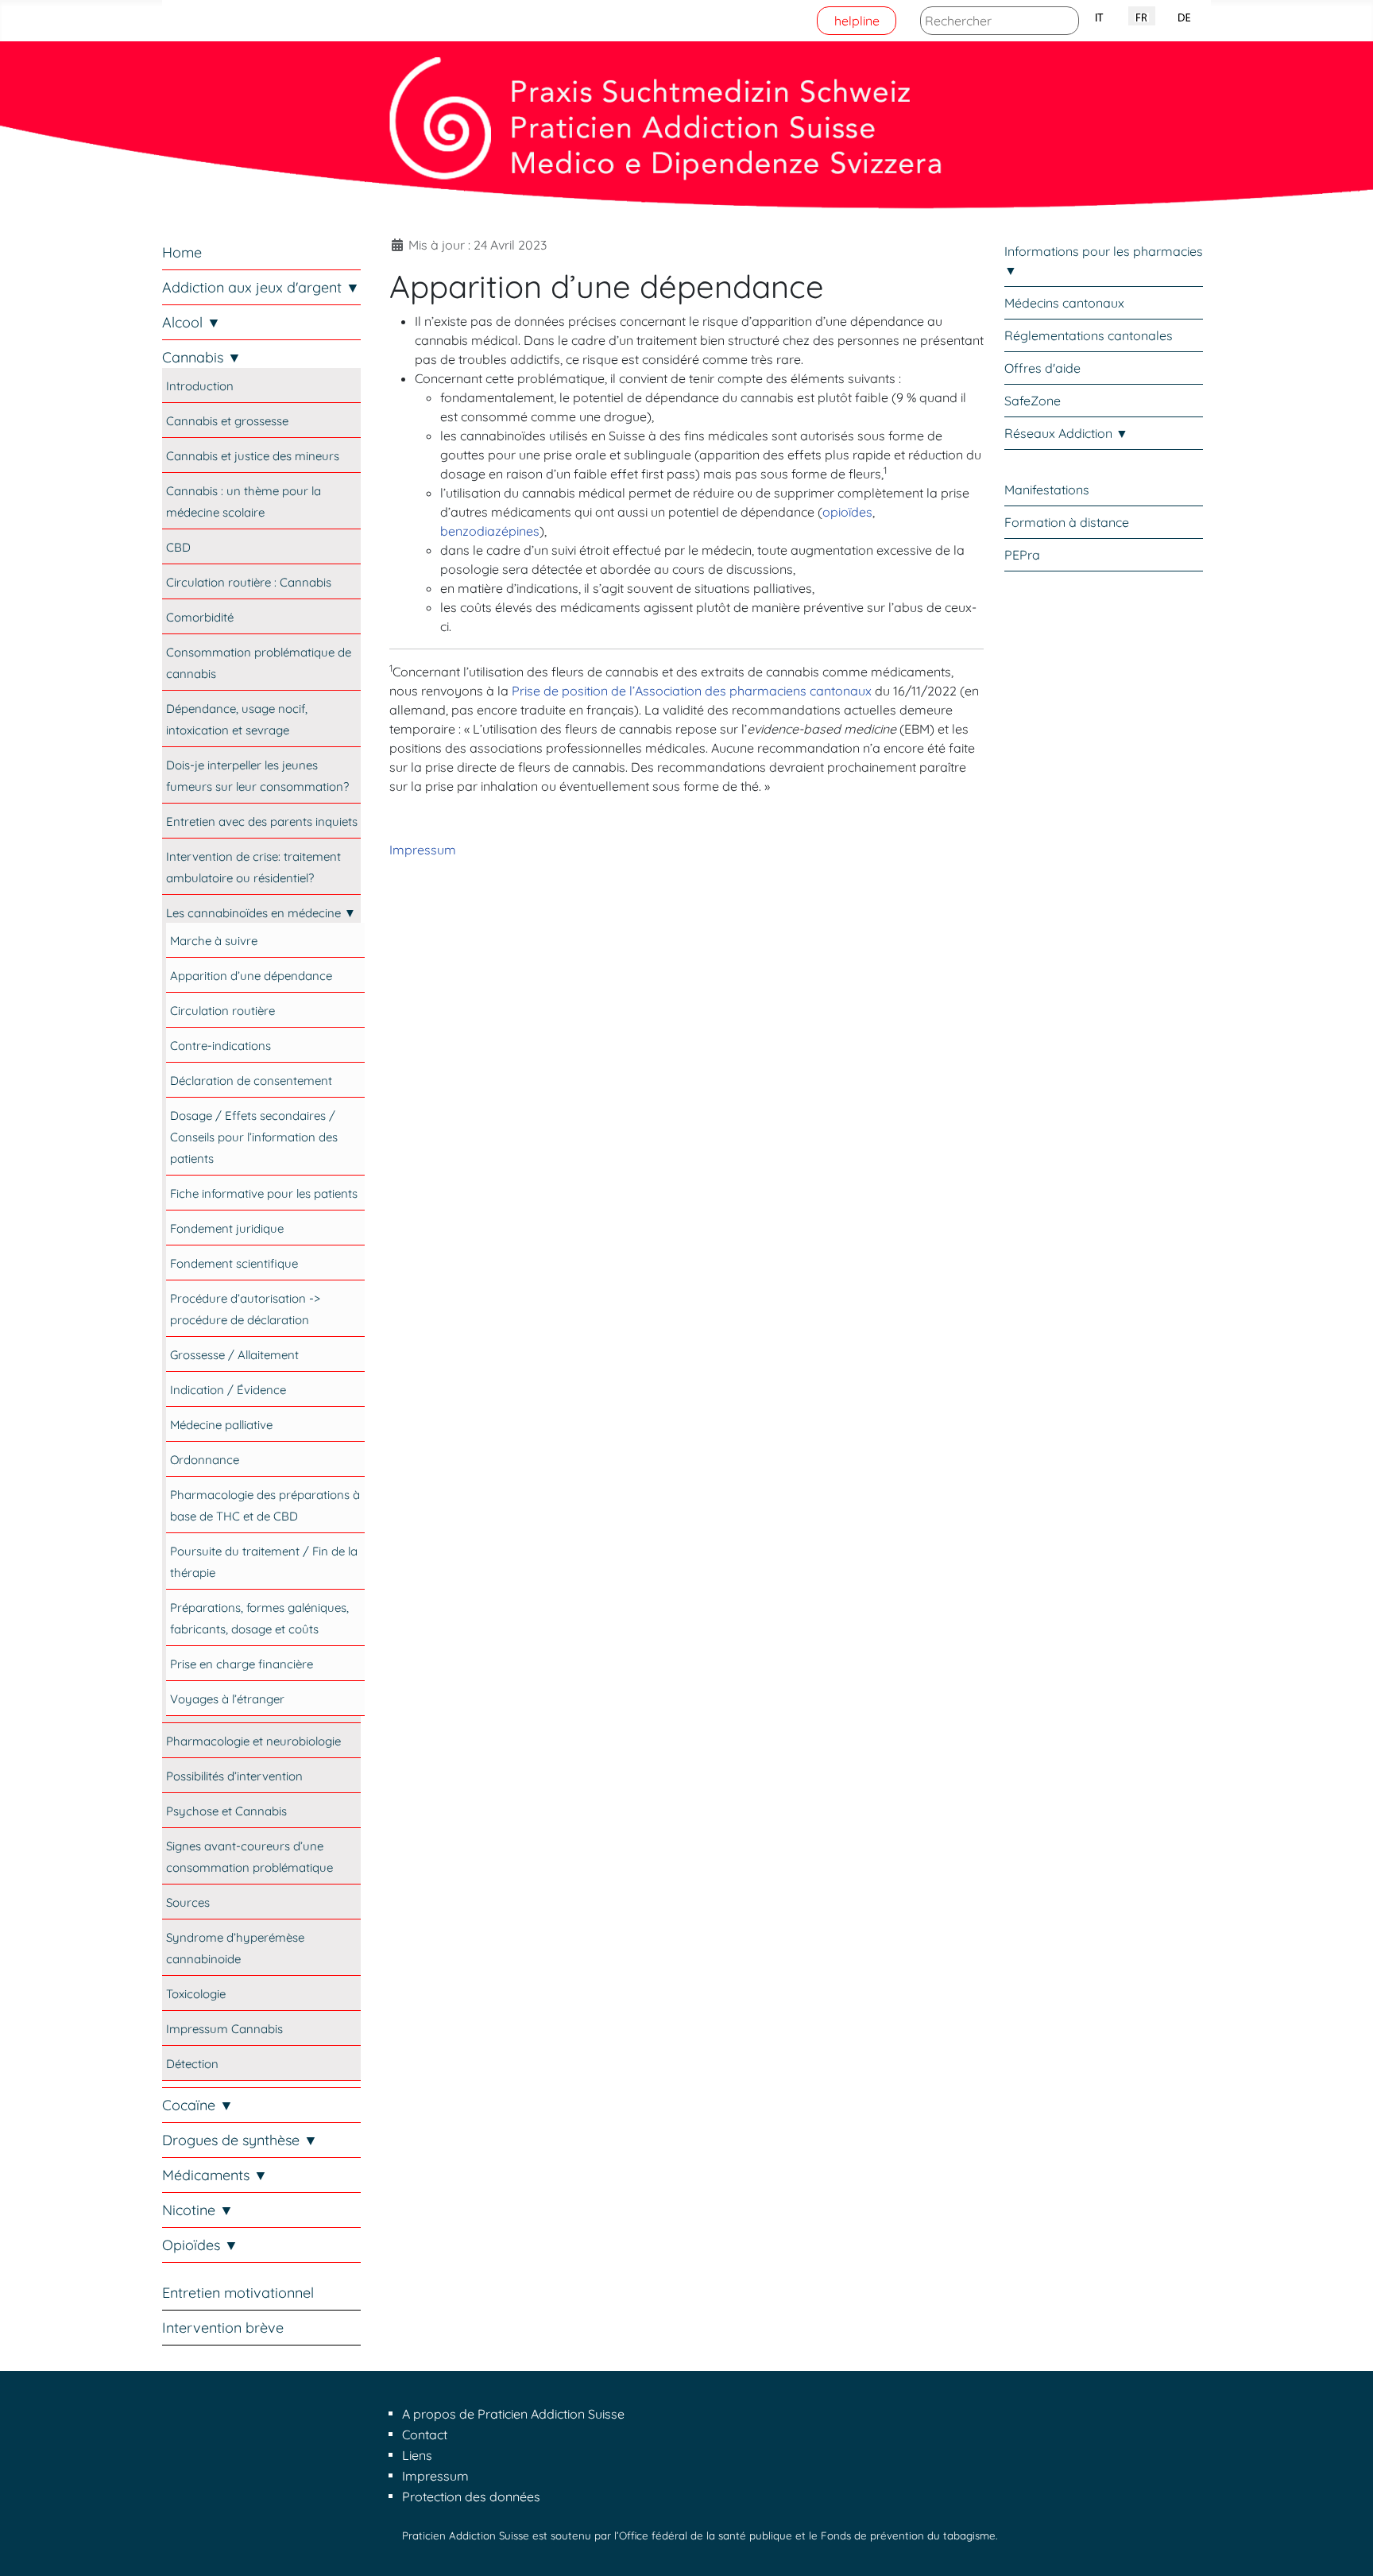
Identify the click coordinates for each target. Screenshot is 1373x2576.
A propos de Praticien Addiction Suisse (513, 2414)
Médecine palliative (221, 1425)
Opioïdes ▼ (200, 2245)
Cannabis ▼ (202, 357)
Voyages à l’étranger (227, 1699)
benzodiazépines (490, 531)
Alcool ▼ (191, 322)
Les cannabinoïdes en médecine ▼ (261, 913)
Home (182, 252)
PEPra (1022, 555)
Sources (188, 1902)
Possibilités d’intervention (234, 1776)
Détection (192, 2064)
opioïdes (847, 512)
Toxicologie (196, 1994)
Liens (417, 2455)
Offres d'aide (1042, 368)
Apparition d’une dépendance (251, 976)
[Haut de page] (1345, 2547)
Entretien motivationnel (238, 2293)
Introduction (200, 386)
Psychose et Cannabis (226, 1811)
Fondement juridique (227, 1228)
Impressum (423, 850)
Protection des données (471, 2497)
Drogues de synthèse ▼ (240, 2140)
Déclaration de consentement (251, 1081)
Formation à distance (1067, 522)
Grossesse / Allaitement (234, 1355)
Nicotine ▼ (198, 2210)
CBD (178, 547)
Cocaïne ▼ (198, 2105)
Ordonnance (205, 1460)
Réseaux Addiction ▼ (1066, 433)
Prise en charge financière (242, 1664)
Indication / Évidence (228, 1390)
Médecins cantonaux (1064, 303)
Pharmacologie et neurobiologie (253, 1741)
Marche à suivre (214, 941)
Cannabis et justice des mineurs (253, 456)
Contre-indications (220, 1046)
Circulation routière (222, 1011)
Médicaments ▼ (215, 2175)
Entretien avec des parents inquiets (262, 821)
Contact (425, 2435)
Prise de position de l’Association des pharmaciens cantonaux (692, 691)
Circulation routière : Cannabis (249, 582)
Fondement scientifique (234, 1263)
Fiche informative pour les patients (264, 1193)
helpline (857, 21)
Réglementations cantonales (1089, 335)
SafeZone (1033, 401)
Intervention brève (223, 2328)
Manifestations (1047, 490)
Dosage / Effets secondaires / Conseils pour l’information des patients (254, 1137)
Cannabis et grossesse (227, 421)
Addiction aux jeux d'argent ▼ (261, 287)
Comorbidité (200, 617)
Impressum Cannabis (224, 2029)
